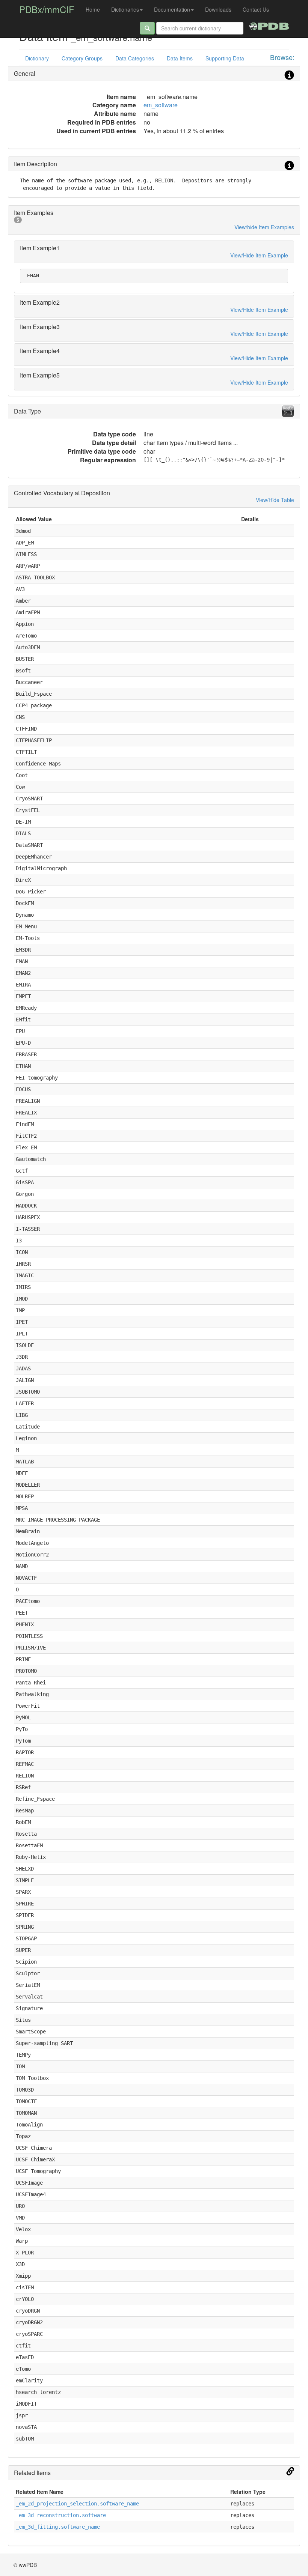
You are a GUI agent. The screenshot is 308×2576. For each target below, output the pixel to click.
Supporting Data (225, 58)
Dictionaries (125, 9)
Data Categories (135, 58)
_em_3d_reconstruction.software (61, 2515)
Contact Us (256, 9)
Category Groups (82, 58)
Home (93, 9)
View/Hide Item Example (259, 255)
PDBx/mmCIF (47, 9)
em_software (161, 105)
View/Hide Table (275, 500)
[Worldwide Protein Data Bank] (269, 25)
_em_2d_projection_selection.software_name (77, 2504)
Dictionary (37, 58)
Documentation (172, 9)
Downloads (218, 9)
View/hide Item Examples (264, 227)
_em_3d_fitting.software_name (58, 2527)
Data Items (180, 58)
